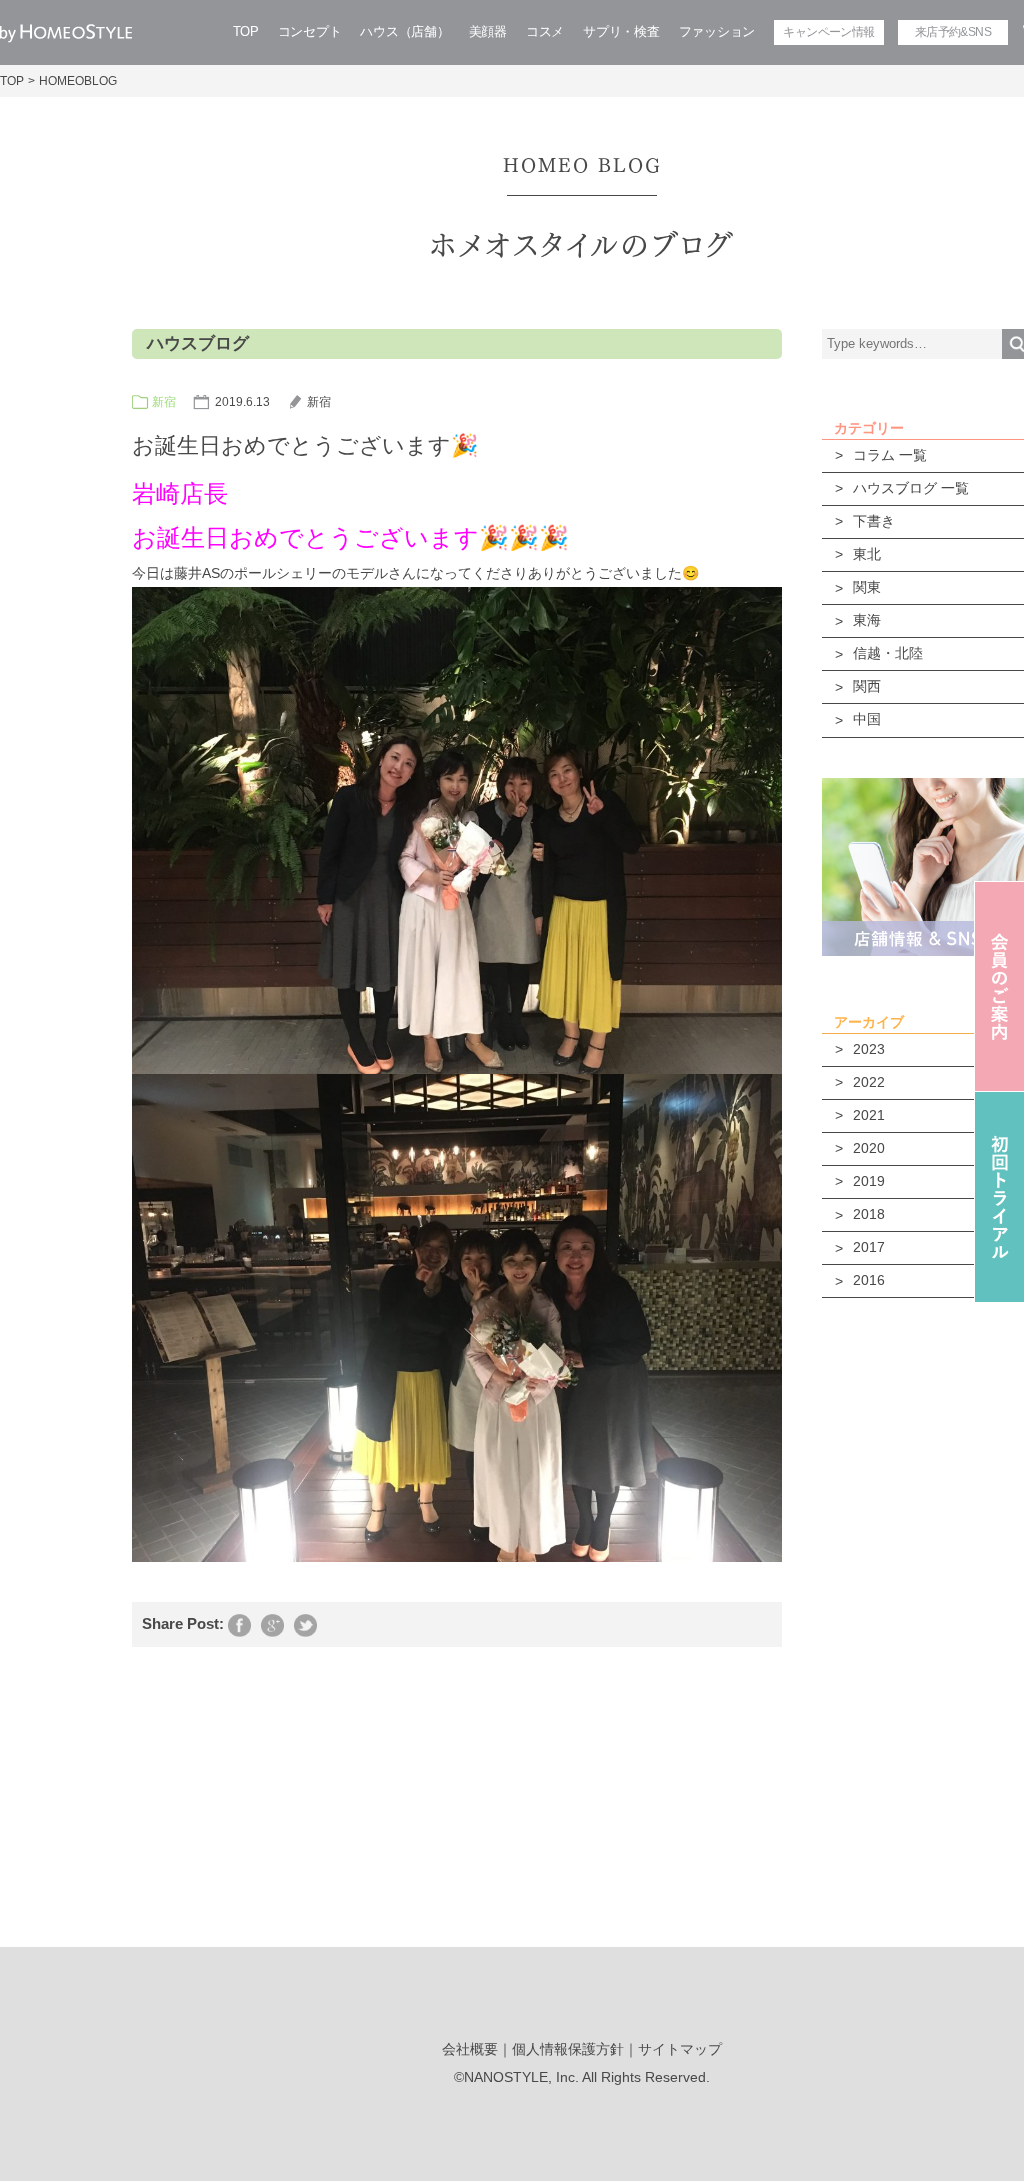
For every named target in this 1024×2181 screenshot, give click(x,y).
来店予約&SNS (953, 32)
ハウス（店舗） (404, 31)
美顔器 (488, 31)
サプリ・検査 (621, 31)
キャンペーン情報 (828, 32)
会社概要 (470, 2049)
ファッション (717, 31)
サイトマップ (680, 2049)
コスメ (545, 31)
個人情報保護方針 (568, 2049)
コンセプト (310, 31)
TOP (246, 31)
